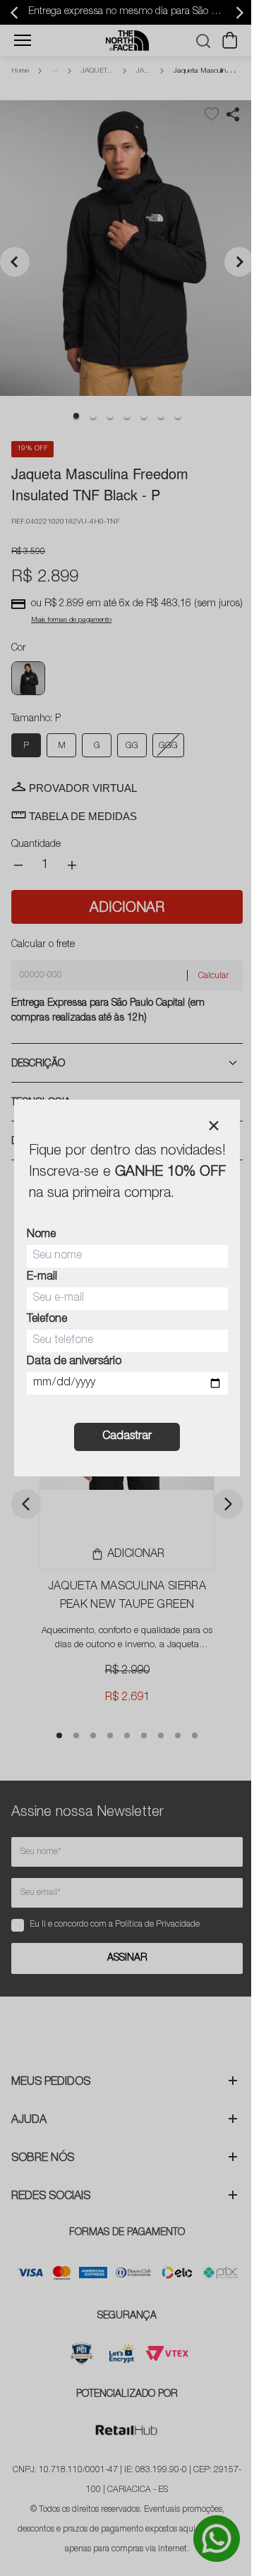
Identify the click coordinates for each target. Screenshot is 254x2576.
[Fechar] (214, 1126)
